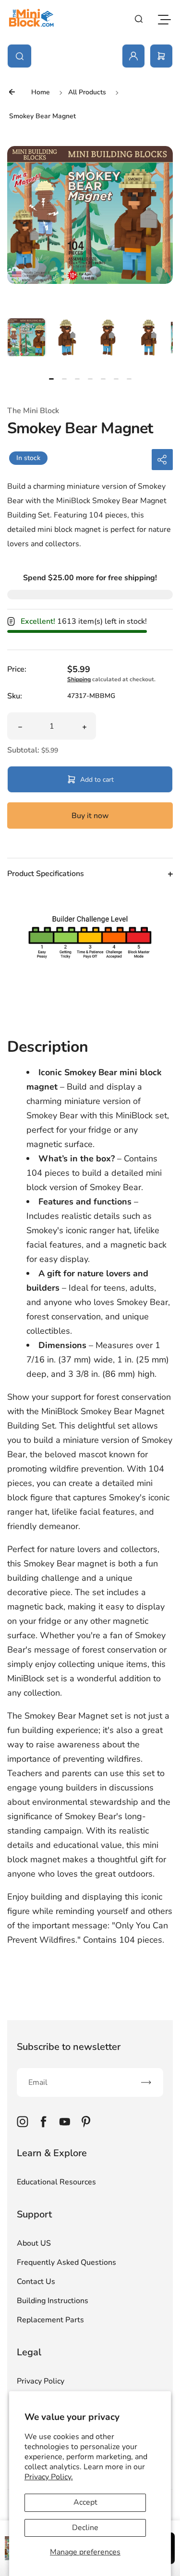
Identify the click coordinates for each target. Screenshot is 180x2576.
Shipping (79, 679)
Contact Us (36, 2282)
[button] (26, 337)
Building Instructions (53, 2301)
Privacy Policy (41, 2381)
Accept (85, 2502)
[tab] (51, 379)
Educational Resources (56, 2182)
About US (34, 2243)
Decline (85, 2528)
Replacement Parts (50, 2320)
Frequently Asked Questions (66, 2262)
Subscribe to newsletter (69, 2047)
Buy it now (90, 816)
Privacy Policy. (49, 2477)
